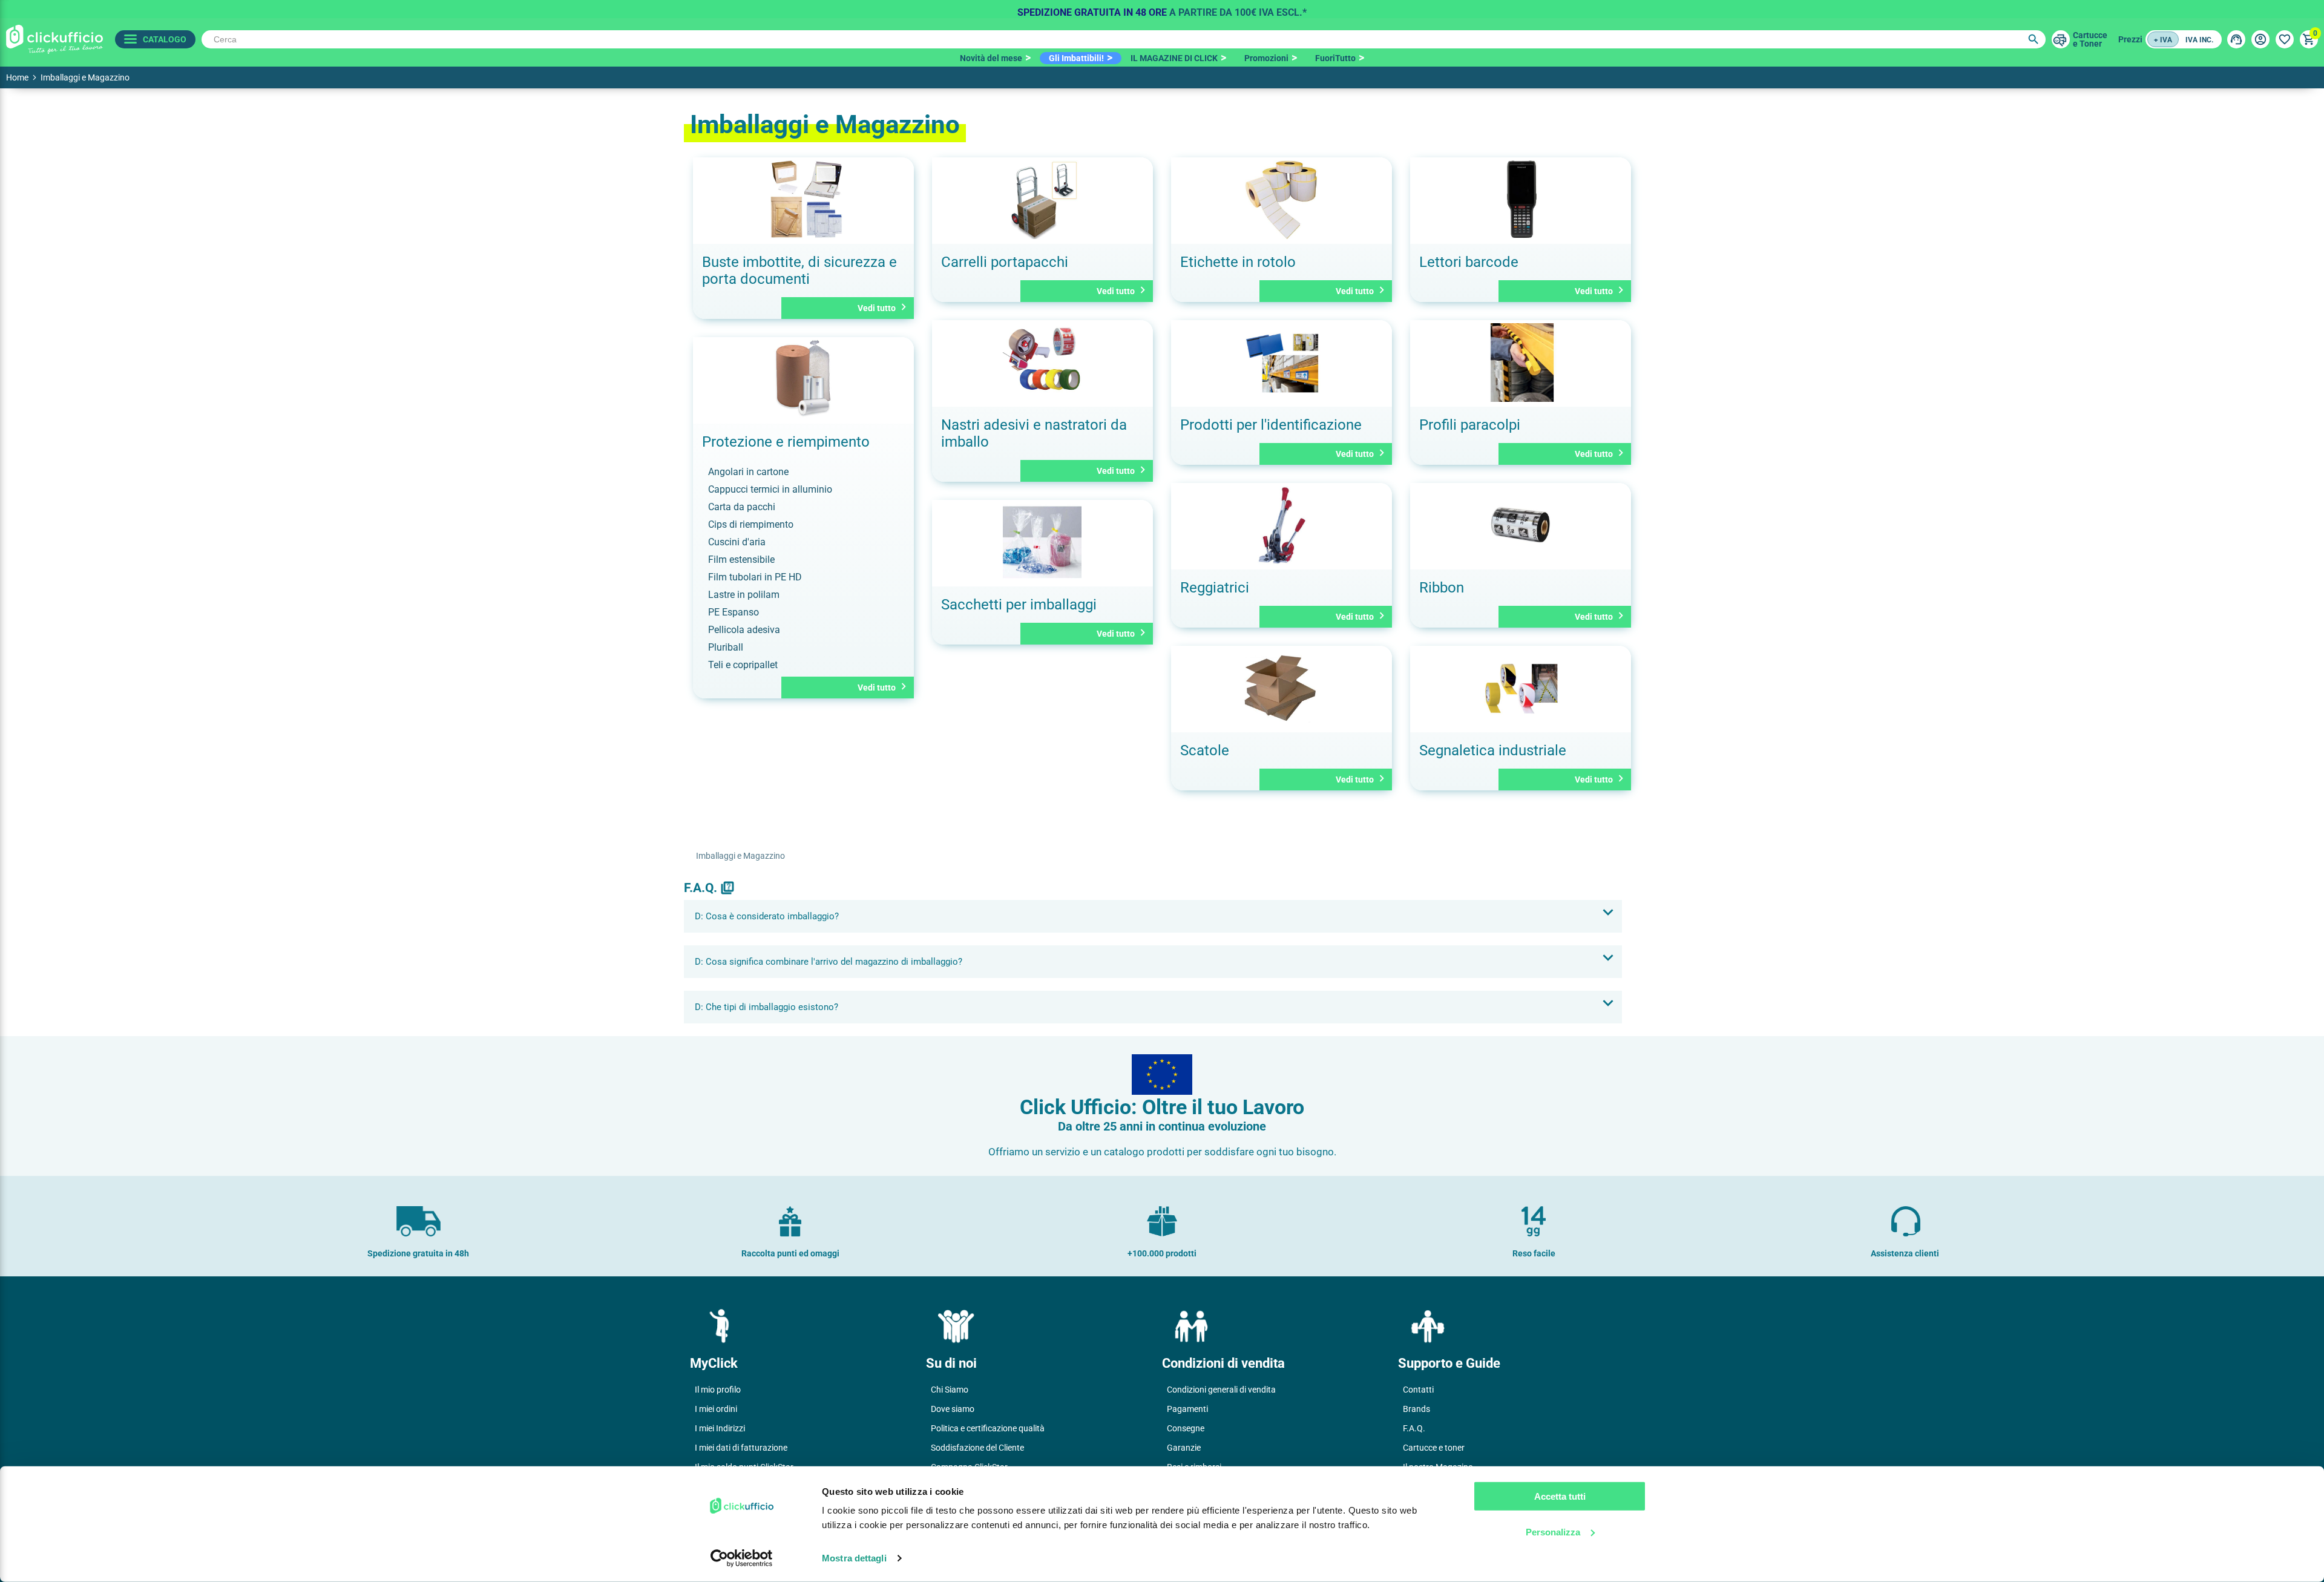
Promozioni (1266, 58)
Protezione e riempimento (786, 442)
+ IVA (2163, 40)
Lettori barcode (1469, 262)
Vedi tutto (884, 307)
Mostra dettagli (854, 1558)
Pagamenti (1187, 1409)
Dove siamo (953, 1409)
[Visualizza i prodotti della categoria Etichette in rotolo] (1282, 201)
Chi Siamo (950, 1390)
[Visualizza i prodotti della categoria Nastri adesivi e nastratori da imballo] (1042, 363)
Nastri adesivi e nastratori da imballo (1034, 433)
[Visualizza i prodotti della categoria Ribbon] (1521, 526)
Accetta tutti (1560, 1496)
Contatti (1418, 1390)
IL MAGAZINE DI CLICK (1174, 58)
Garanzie (1184, 1448)
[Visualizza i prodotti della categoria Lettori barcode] (1521, 201)
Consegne (1186, 1428)
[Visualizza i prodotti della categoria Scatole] (1282, 689)
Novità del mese (991, 58)
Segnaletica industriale (1493, 750)
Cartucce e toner (1434, 1448)
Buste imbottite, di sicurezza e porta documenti (799, 271)
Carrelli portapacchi (1005, 262)
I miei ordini (716, 1409)
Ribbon (1442, 588)
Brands (1416, 1409)
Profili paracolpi (1470, 425)
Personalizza (1553, 1531)
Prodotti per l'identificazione (1271, 425)
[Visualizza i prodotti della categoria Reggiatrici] (1282, 526)
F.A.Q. (1414, 1428)
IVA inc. (2199, 40)
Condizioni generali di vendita (1221, 1390)
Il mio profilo (718, 1390)
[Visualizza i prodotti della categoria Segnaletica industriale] (1521, 689)
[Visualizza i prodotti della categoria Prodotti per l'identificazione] (1282, 363)
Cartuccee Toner (2090, 39)
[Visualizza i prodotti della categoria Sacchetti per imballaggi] (1042, 543)
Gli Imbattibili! (1076, 58)
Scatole (1205, 750)
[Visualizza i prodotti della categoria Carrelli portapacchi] (1042, 201)
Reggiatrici (1215, 588)
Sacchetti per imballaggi (1019, 605)
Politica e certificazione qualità (988, 1428)
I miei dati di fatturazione (741, 1448)
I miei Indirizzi (720, 1428)
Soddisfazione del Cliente (977, 1448)
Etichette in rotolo (1238, 262)
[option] (1162, 9)
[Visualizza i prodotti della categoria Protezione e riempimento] (803, 380)
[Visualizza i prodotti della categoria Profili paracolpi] (1521, 363)
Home (17, 77)
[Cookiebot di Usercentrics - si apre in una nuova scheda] (742, 1558)
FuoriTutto (1335, 58)
